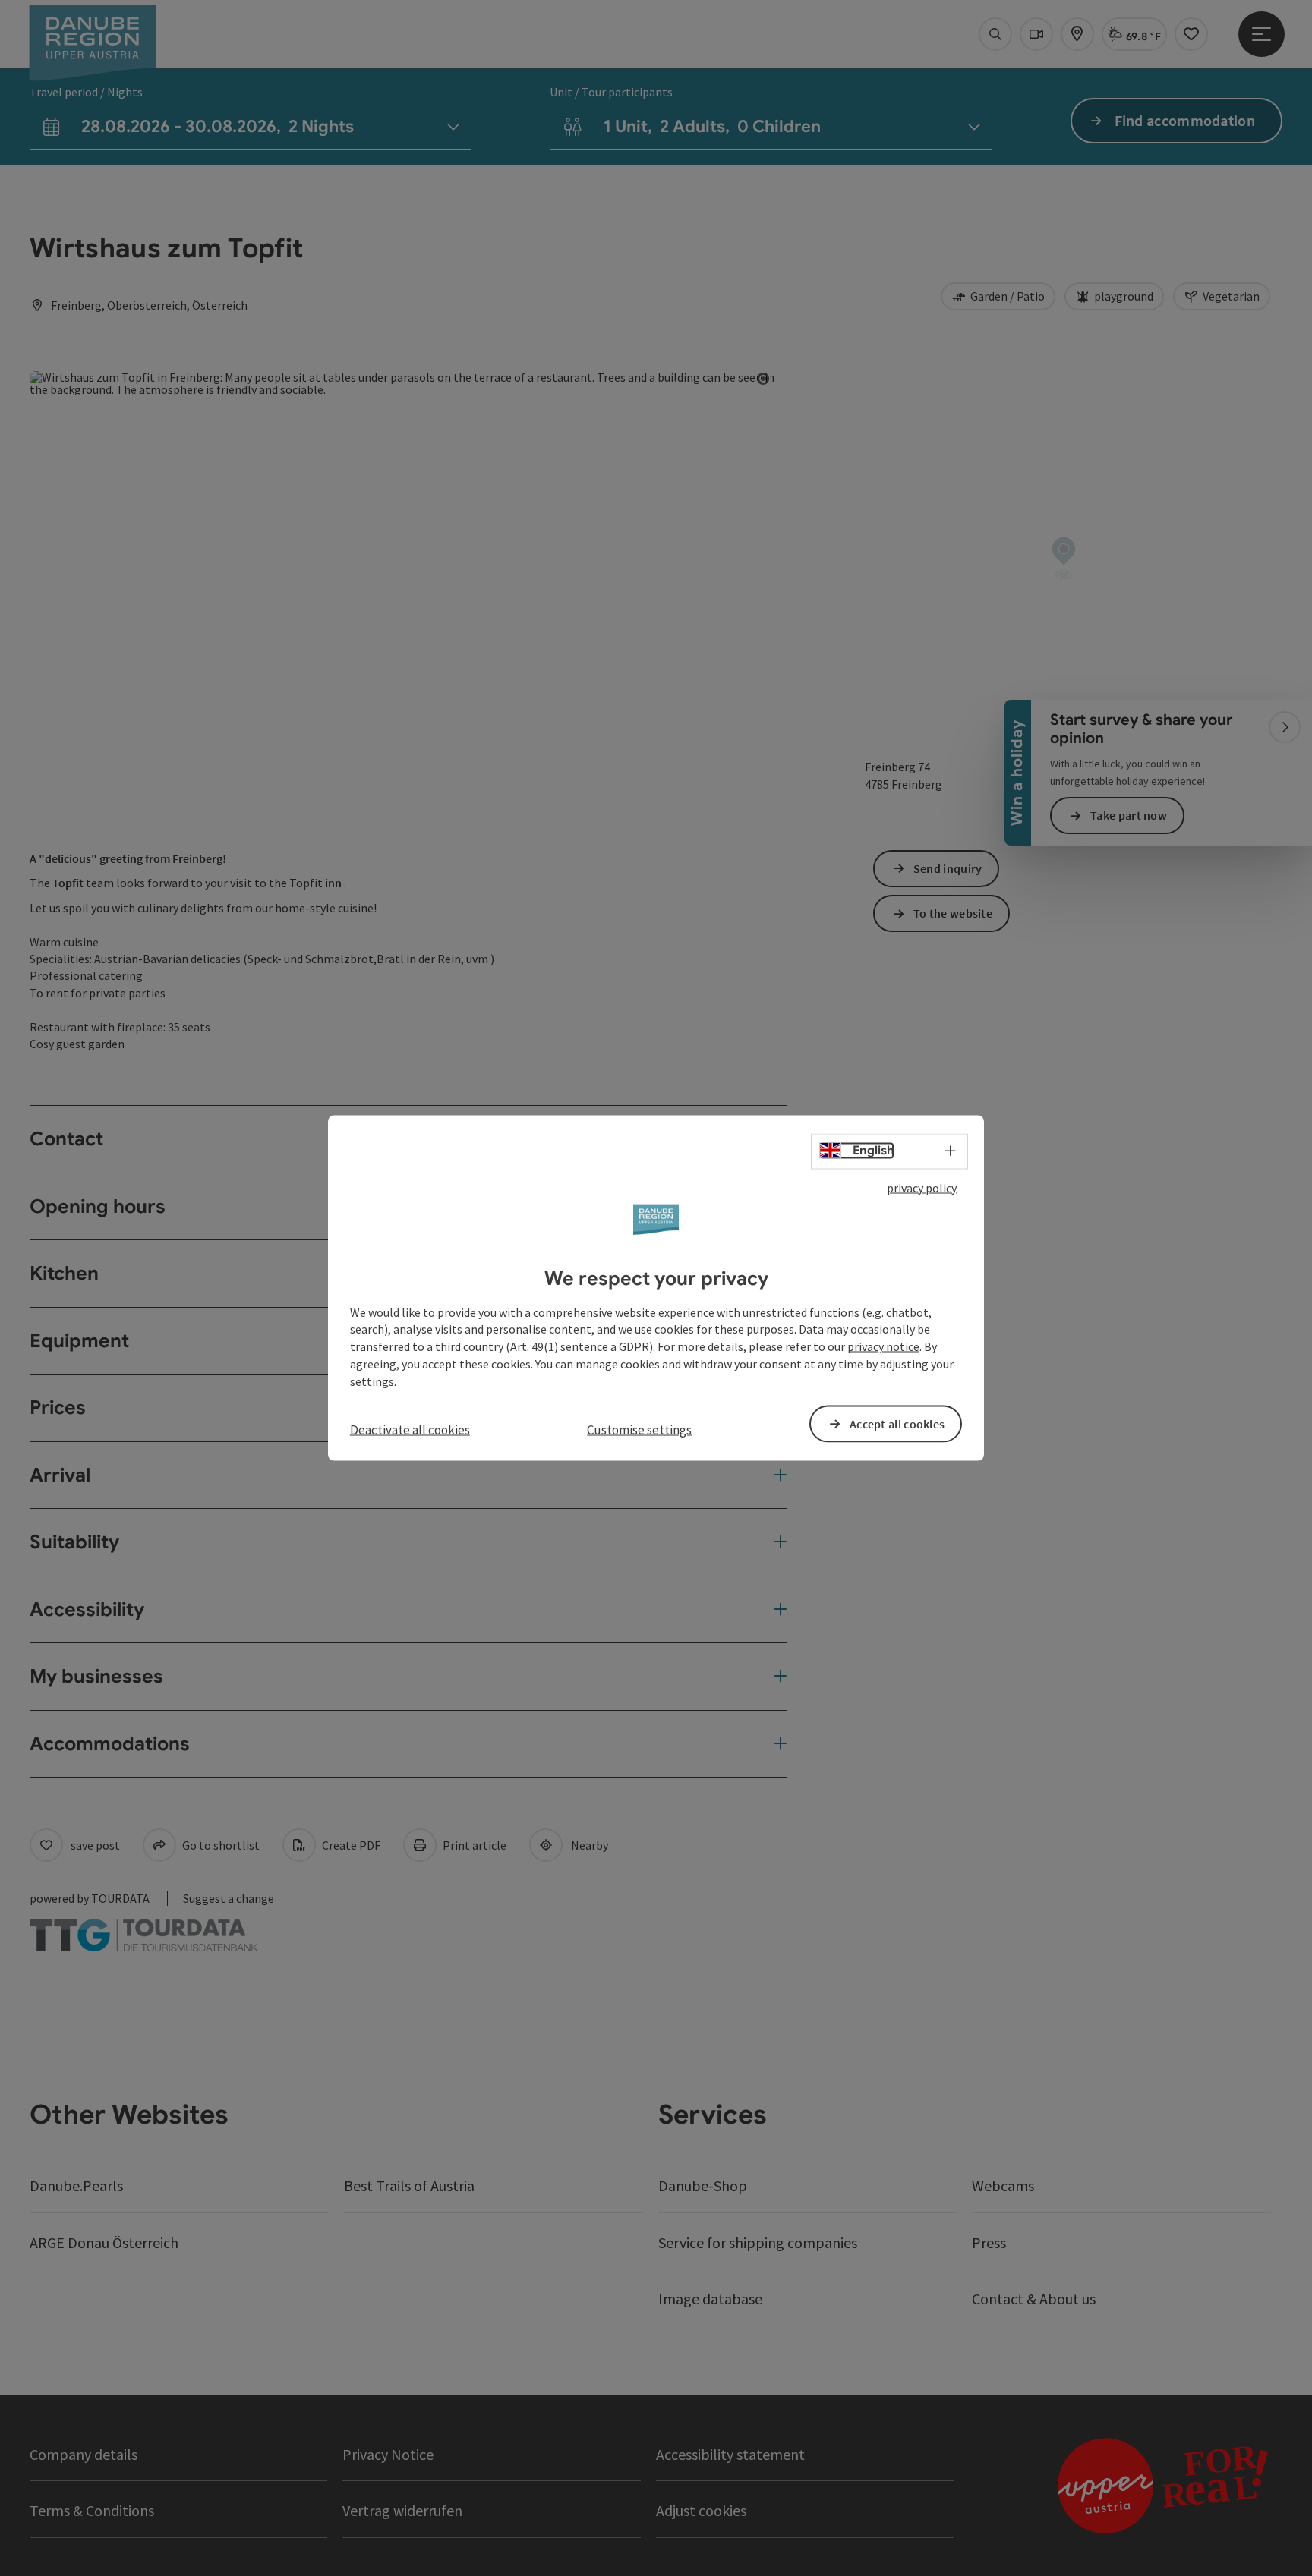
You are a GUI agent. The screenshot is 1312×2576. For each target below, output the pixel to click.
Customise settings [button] (639, 1429)
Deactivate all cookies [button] (410, 1429)
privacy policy (922, 1188)
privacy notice (883, 1346)
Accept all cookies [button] (897, 1423)
